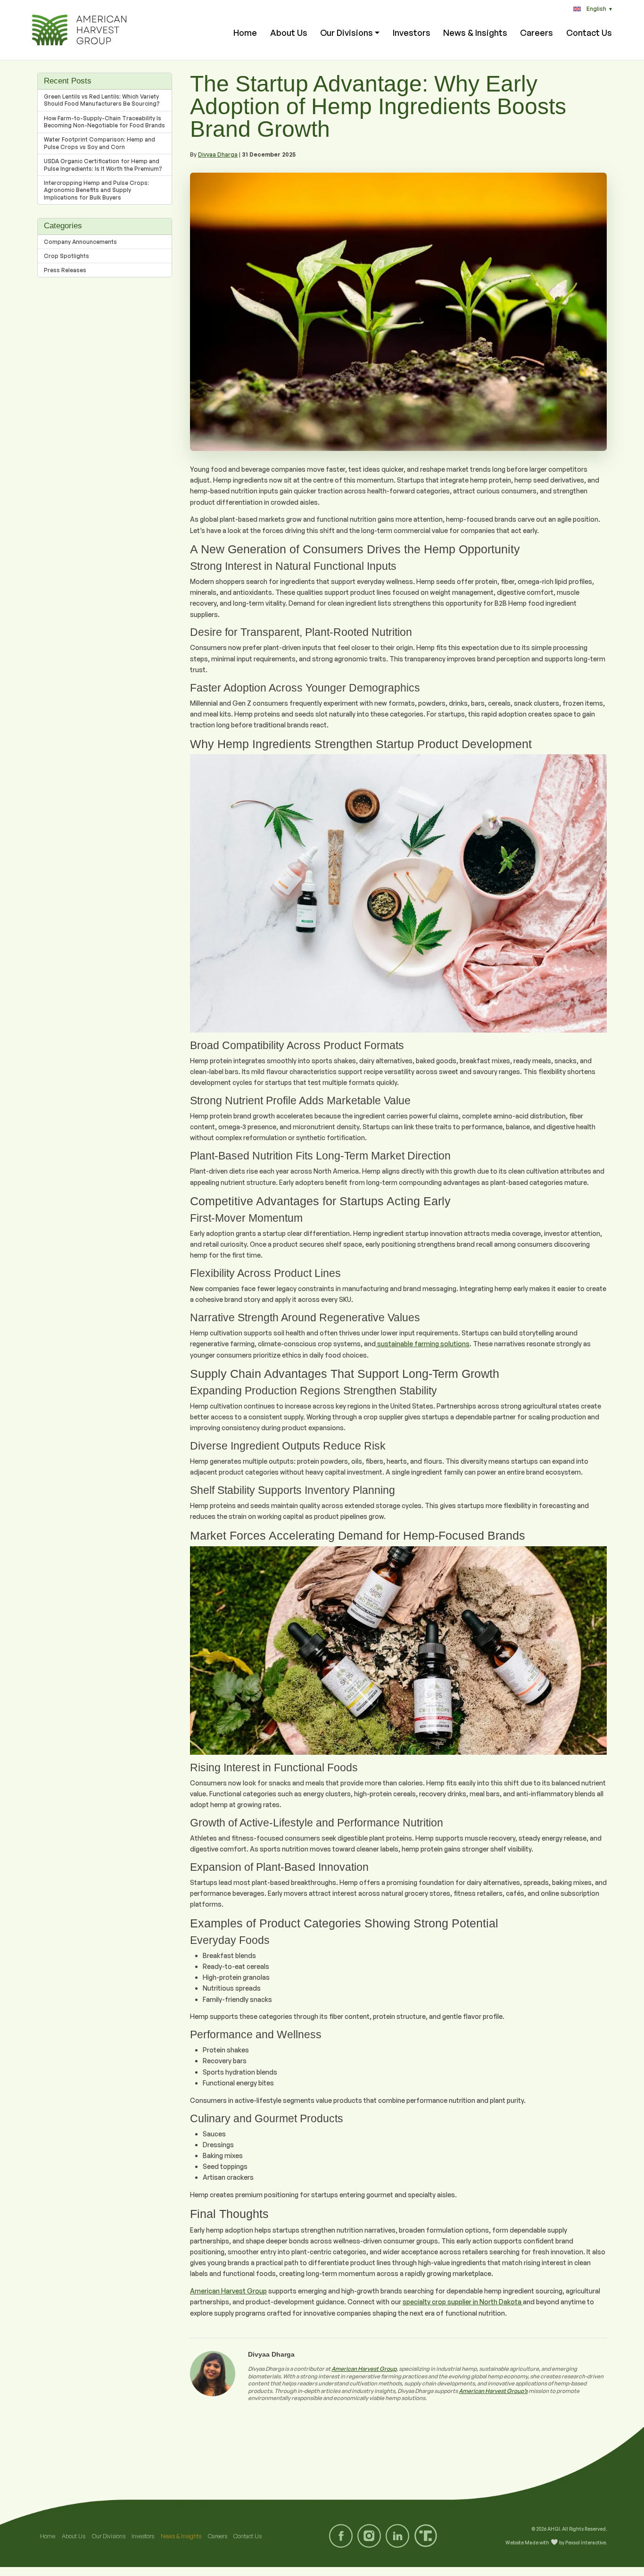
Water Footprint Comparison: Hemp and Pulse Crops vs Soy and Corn (99, 143)
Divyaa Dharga (218, 154)
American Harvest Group (228, 2291)
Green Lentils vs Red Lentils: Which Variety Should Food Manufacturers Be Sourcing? (102, 100)
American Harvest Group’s (493, 2391)
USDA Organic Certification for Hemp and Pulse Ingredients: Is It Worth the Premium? (103, 165)
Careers (537, 33)
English (599, 9)
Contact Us (589, 33)
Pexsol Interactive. (586, 2543)
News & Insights (475, 33)
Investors (412, 33)
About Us (289, 33)
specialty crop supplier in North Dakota (463, 2302)
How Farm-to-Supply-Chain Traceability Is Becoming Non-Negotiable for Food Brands (104, 122)
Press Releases (65, 270)
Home (245, 33)
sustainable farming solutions (423, 1344)
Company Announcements (80, 242)
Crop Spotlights (66, 256)
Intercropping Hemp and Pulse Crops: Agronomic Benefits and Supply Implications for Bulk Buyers (96, 190)
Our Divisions (347, 33)
